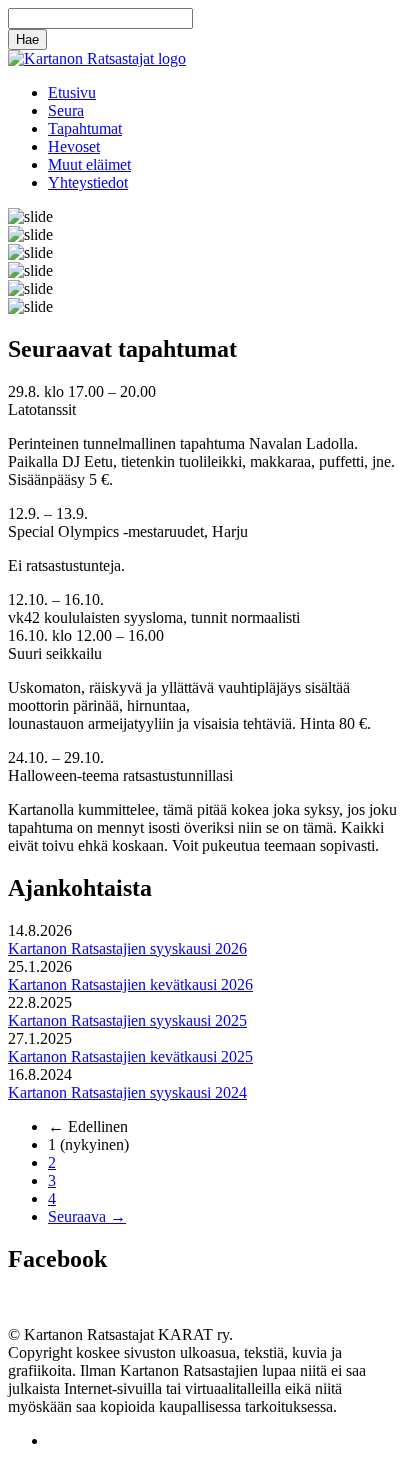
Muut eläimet (89, 164)
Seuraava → (87, 1216)
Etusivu (72, 92)
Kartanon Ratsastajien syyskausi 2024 (127, 1092)
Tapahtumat (85, 128)
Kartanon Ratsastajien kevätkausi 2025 (130, 1056)
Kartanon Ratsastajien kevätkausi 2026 (130, 984)
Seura (66, 110)
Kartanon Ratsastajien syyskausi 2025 (127, 1020)
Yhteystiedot (88, 182)
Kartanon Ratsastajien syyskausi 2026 (127, 948)
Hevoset (74, 146)
